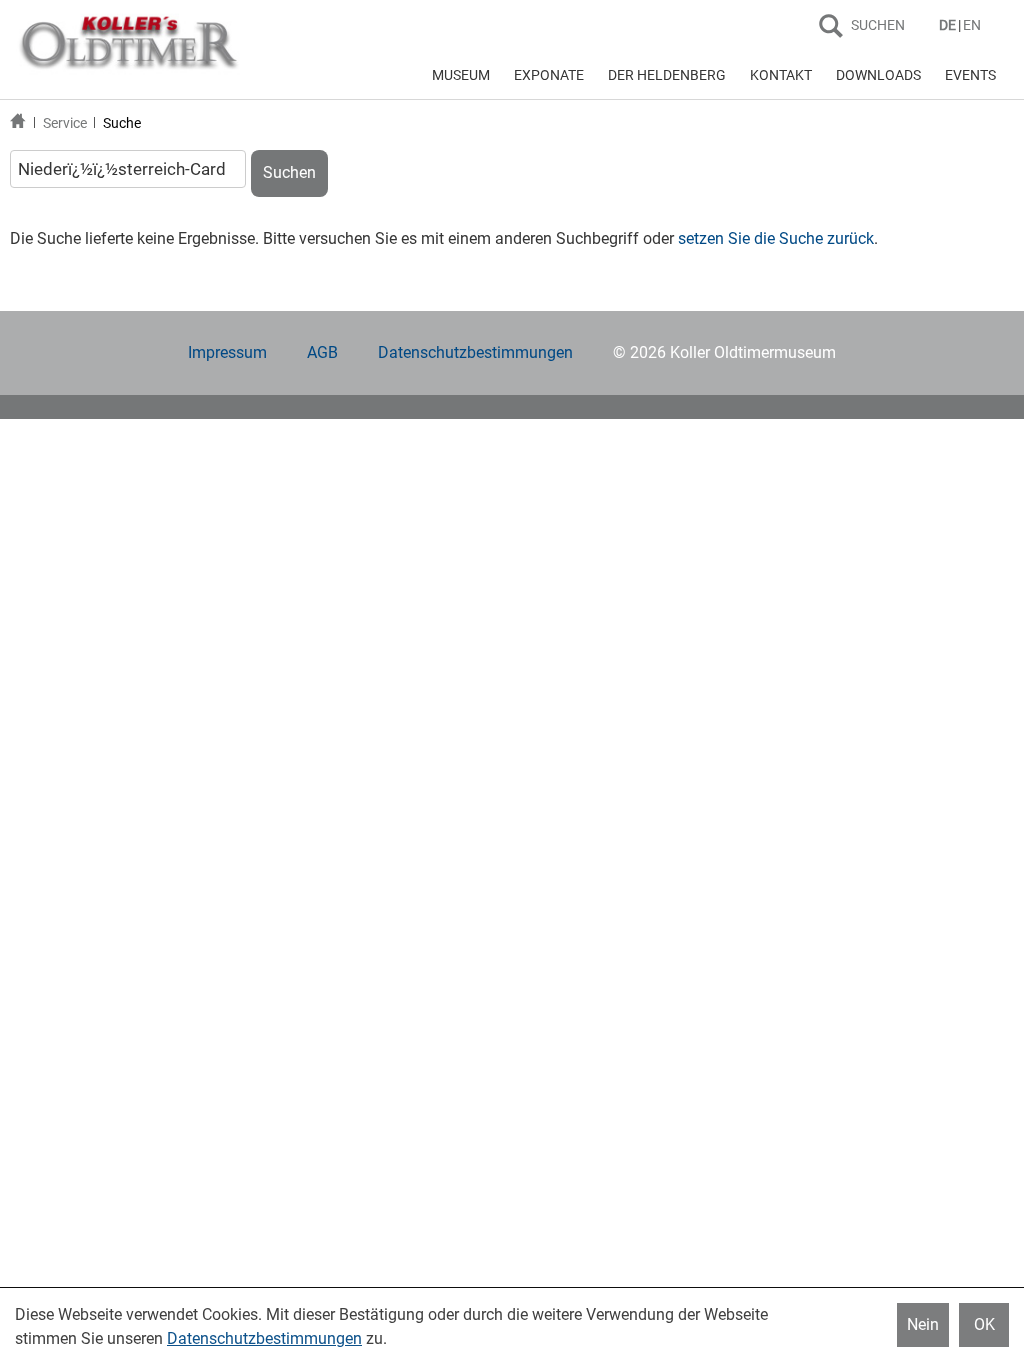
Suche (122, 123)
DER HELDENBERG (667, 75)
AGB (322, 352)
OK (984, 1324)
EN (972, 25)
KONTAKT (781, 75)
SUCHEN (878, 25)
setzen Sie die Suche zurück (776, 238)
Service (65, 123)
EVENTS (970, 75)
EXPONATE (549, 75)
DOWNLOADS (878, 75)
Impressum (227, 352)
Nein (923, 1324)
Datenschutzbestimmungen (475, 352)
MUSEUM (461, 75)
